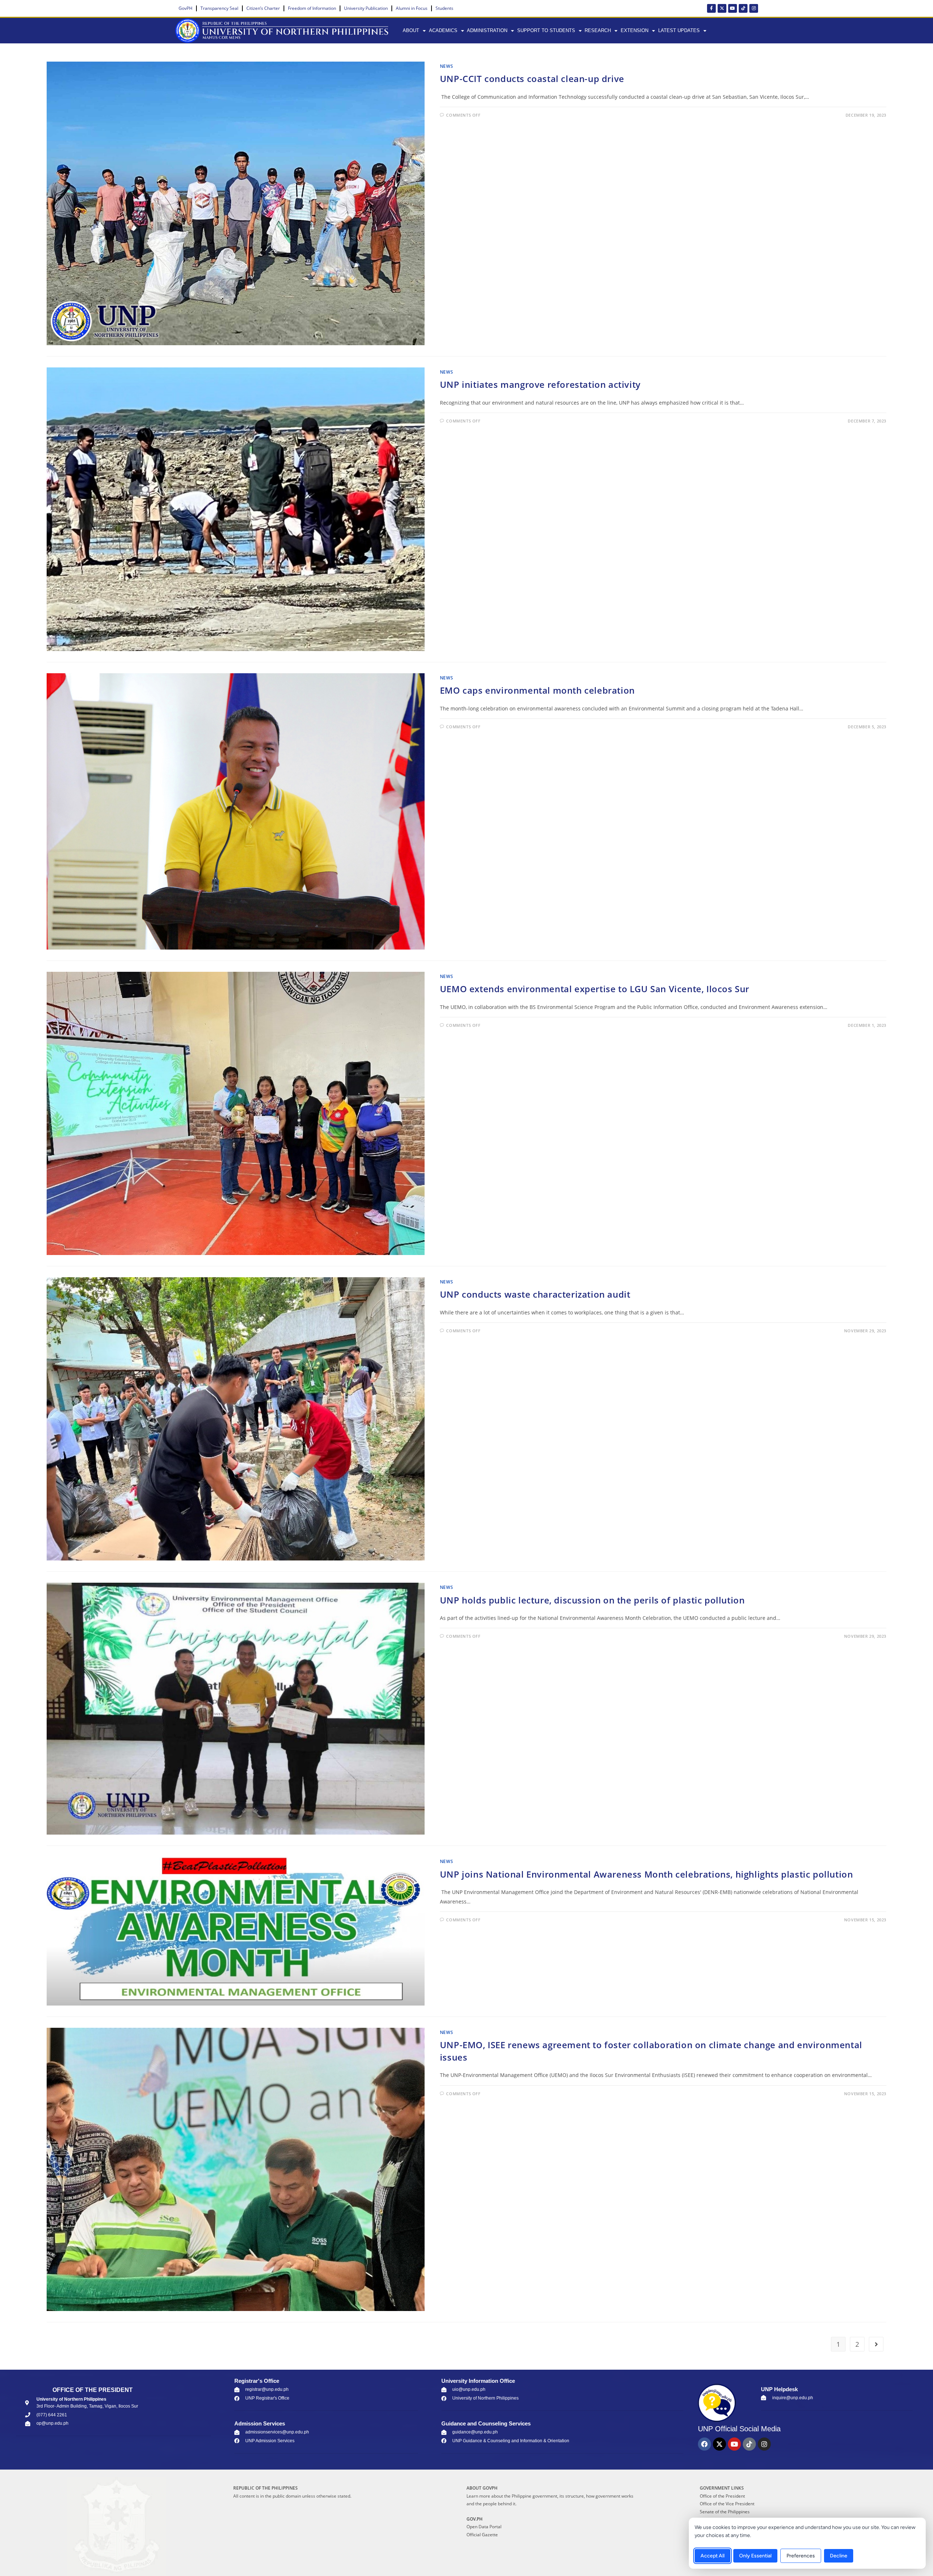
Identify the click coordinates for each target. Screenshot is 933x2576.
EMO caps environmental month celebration (537, 690)
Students (444, 8)
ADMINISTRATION (487, 30)
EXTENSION (635, 30)
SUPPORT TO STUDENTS (546, 30)
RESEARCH (598, 30)
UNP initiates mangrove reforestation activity (540, 384)
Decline (839, 2556)
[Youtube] (733, 8)
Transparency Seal (219, 8)
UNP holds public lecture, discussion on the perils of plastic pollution (592, 1600)
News (446, 66)
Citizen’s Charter (263, 8)
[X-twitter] (722, 8)
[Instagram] (754, 8)
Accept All (713, 2556)
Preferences (801, 2556)
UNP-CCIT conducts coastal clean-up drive (532, 79)
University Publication (366, 8)
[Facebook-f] (711, 8)
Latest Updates (679, 30)
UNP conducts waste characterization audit (535, 1294)
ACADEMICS (443, 30)
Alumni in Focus (412, 8)
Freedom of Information (312, 8)
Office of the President (722, 2496)
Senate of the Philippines (725, 2512)
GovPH (186, 8)
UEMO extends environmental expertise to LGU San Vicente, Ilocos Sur (595, 989)
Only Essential (755, 2556)
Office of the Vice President (727, 2504)
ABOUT (411, 30)
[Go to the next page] (876, 2344)
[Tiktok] (743, 8)
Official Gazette (482, 2535)
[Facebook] (704, 2444)
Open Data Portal (484, 2527)
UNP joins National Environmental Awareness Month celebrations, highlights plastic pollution (647, 1874)
